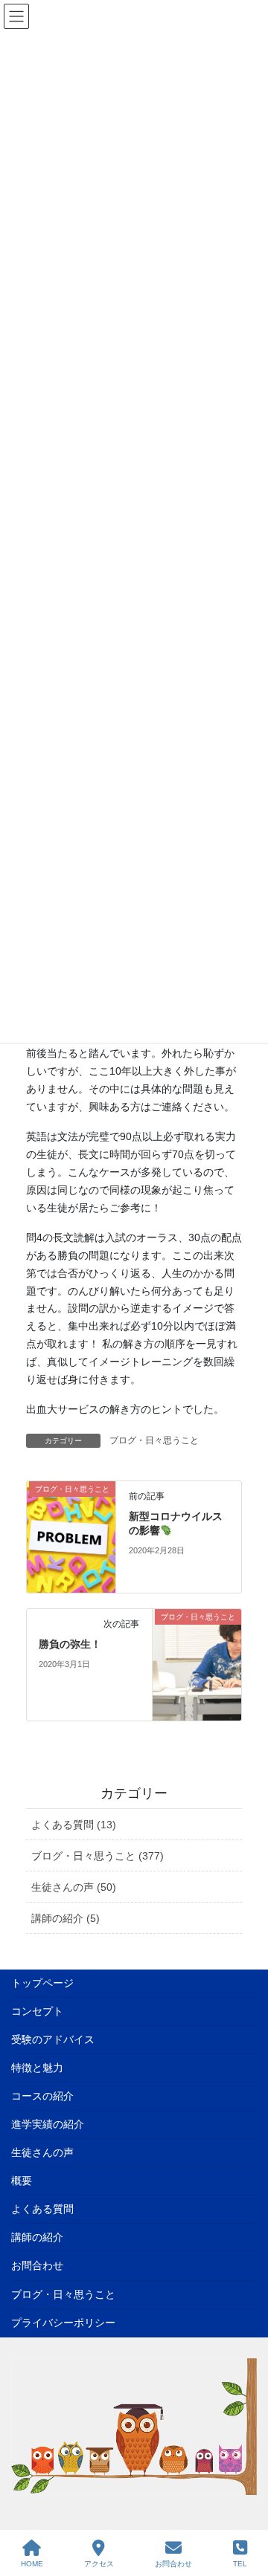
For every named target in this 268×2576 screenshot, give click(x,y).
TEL (240, 2564)
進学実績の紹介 (48, 2124)
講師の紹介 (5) (66, 1918)
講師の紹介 (37, 2237)
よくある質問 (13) (74, 1825)
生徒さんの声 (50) (74, 1887)
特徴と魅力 (37, 2068)
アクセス (99, 2564)
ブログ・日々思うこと (154, 1440)
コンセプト (37, 2011)
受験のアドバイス (53, 2039)
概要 (22, 2181)
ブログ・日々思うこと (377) (98, 1856)
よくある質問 (42, 2209)
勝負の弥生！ (70, 1644)
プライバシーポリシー (63, 2323)
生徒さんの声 (42, 2152)
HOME (32, 2564)
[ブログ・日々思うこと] (71, 1536)
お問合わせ (37, 2265)
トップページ (42, 1983)
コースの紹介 (42, 2096)
